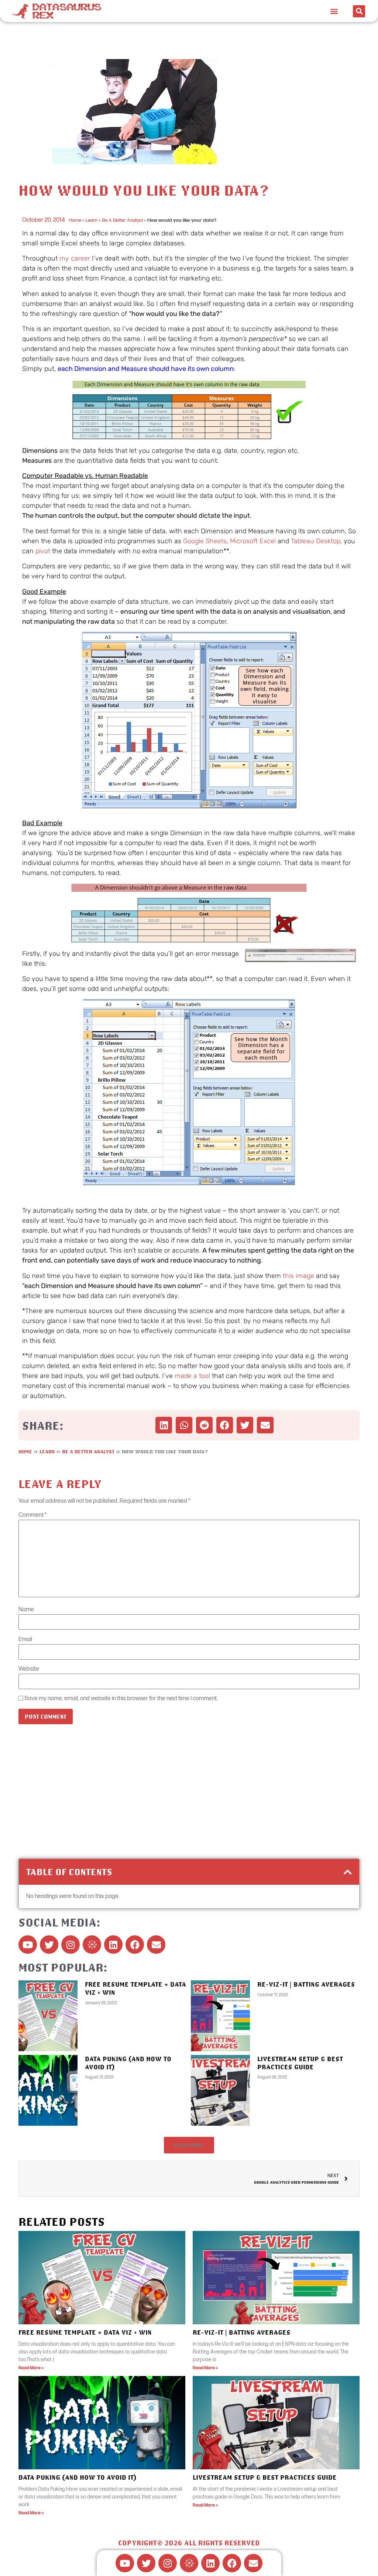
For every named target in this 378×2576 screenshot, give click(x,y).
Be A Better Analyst (122, 220)
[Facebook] (135, 1945)
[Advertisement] (189, 1800)
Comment (32, 1515)
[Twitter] (49, 1945)
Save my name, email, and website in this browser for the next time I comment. (121, 1699)
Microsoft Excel (253, 541)
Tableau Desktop (316, 541)
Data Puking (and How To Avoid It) (78, 2477)
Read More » (31, 2368)
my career (75, 258)
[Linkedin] (113, 1945)
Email (25, 1640)
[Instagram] (71, 1945)
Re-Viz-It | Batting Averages (306, 1984)
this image (298, 1276)
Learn (92, 220)
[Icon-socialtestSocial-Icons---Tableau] (92, 1945)
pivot (43, 551)
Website (29, 1669)
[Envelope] (156, 1945)
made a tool (192, 1376)
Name (26, 1610)
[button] (334, 11)
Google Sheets (205, 541)
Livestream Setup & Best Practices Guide (300, 2063)
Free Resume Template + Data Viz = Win (85, 2332)
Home (75, 220)
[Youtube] (28, 1945)
